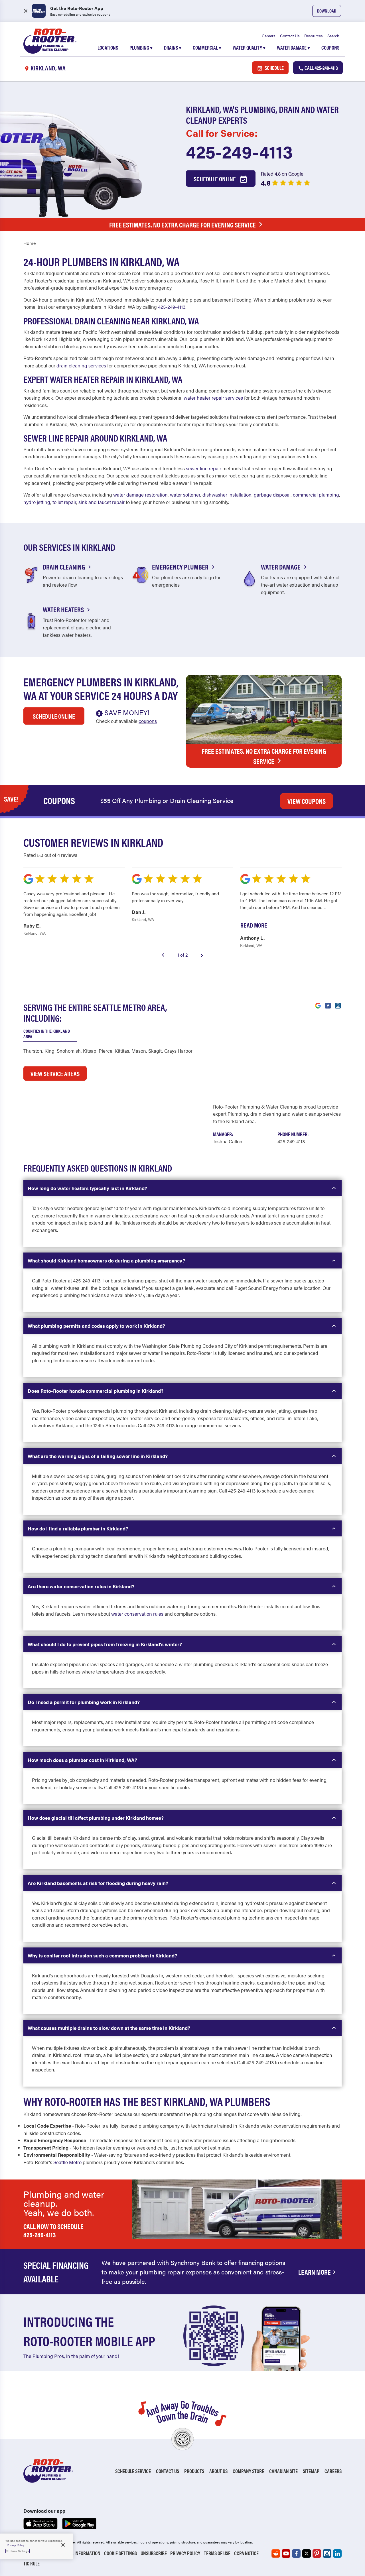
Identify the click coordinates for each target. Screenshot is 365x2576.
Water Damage (293, 47)
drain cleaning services (81, 365)
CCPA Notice (246, 2553)
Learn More (315, 2272)
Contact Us (290, 36)
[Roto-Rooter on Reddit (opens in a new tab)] (276, 2553)
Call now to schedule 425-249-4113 (53, 2230)
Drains (173, 47)
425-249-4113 (239, 151)
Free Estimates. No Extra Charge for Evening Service (182, 225)
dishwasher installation (227, 495)
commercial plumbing (316, 495)
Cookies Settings (18, 2551)
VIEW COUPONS (307, 801)
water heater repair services (213, 398)
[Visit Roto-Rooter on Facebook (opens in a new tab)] (328, 1005)
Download (327, 11)
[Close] (63, 2545)
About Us (218, 2471)
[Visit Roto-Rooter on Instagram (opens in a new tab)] (338, 1005)
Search (333, 36)
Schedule (274, 68)
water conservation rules (137, 1614)
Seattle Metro (67, 2162)
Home (30, 243)
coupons (148, 721)
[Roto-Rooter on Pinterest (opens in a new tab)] (317, 2553)
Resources (314, 36)
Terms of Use (217, 2553)
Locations (108, 47)
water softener (185, 495)
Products (194, 2471)
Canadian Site (283, 2471)
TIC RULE (32, 2563)
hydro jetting (37, 502)
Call (321, 68)
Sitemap (311, 2471)
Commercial (207, 47)
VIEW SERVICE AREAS (55, 1073)
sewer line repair (204, 468)
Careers (269, 36)
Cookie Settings (120, 2553)
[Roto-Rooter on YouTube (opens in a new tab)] (286, 2553)
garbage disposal (272, 495)
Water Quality (249, 47)
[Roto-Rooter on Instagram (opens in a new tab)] (327, 2553)
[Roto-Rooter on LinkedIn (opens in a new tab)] (337, 2553)
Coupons (330, 47)
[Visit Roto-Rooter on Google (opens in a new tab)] (318, 1005)
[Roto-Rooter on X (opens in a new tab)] (307, 2553)
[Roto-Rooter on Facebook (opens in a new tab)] (296, 2553)
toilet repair (64, 502)
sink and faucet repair (102, 502)
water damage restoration (140, 495)
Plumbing (141, 47)
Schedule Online (215, 179)
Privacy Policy (185, 2553)
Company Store (248, 2471)
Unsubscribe (154, 2553)
